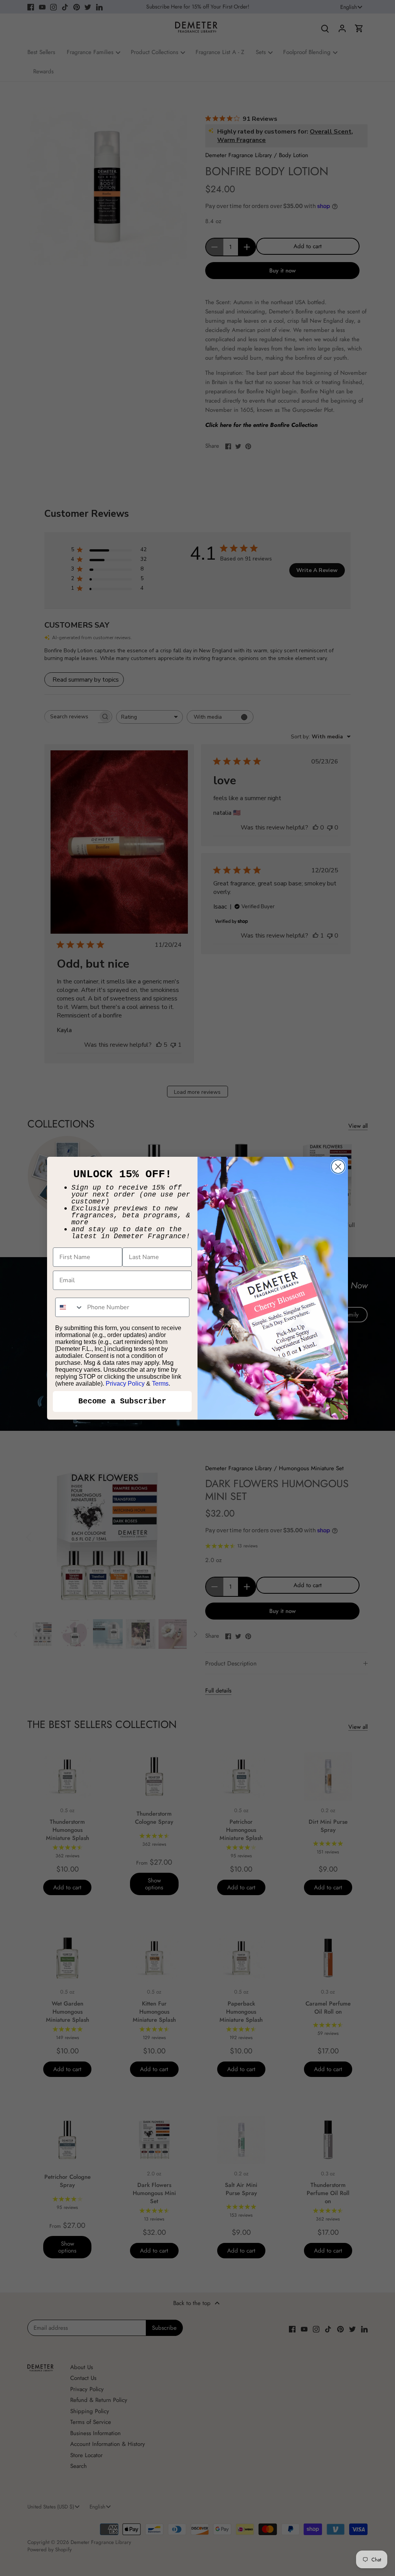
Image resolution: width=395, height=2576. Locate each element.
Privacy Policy (125, 1384)
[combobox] (69, 1307)
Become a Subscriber (122, 1401)
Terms (160, 1384)
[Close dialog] (338, 1167)
